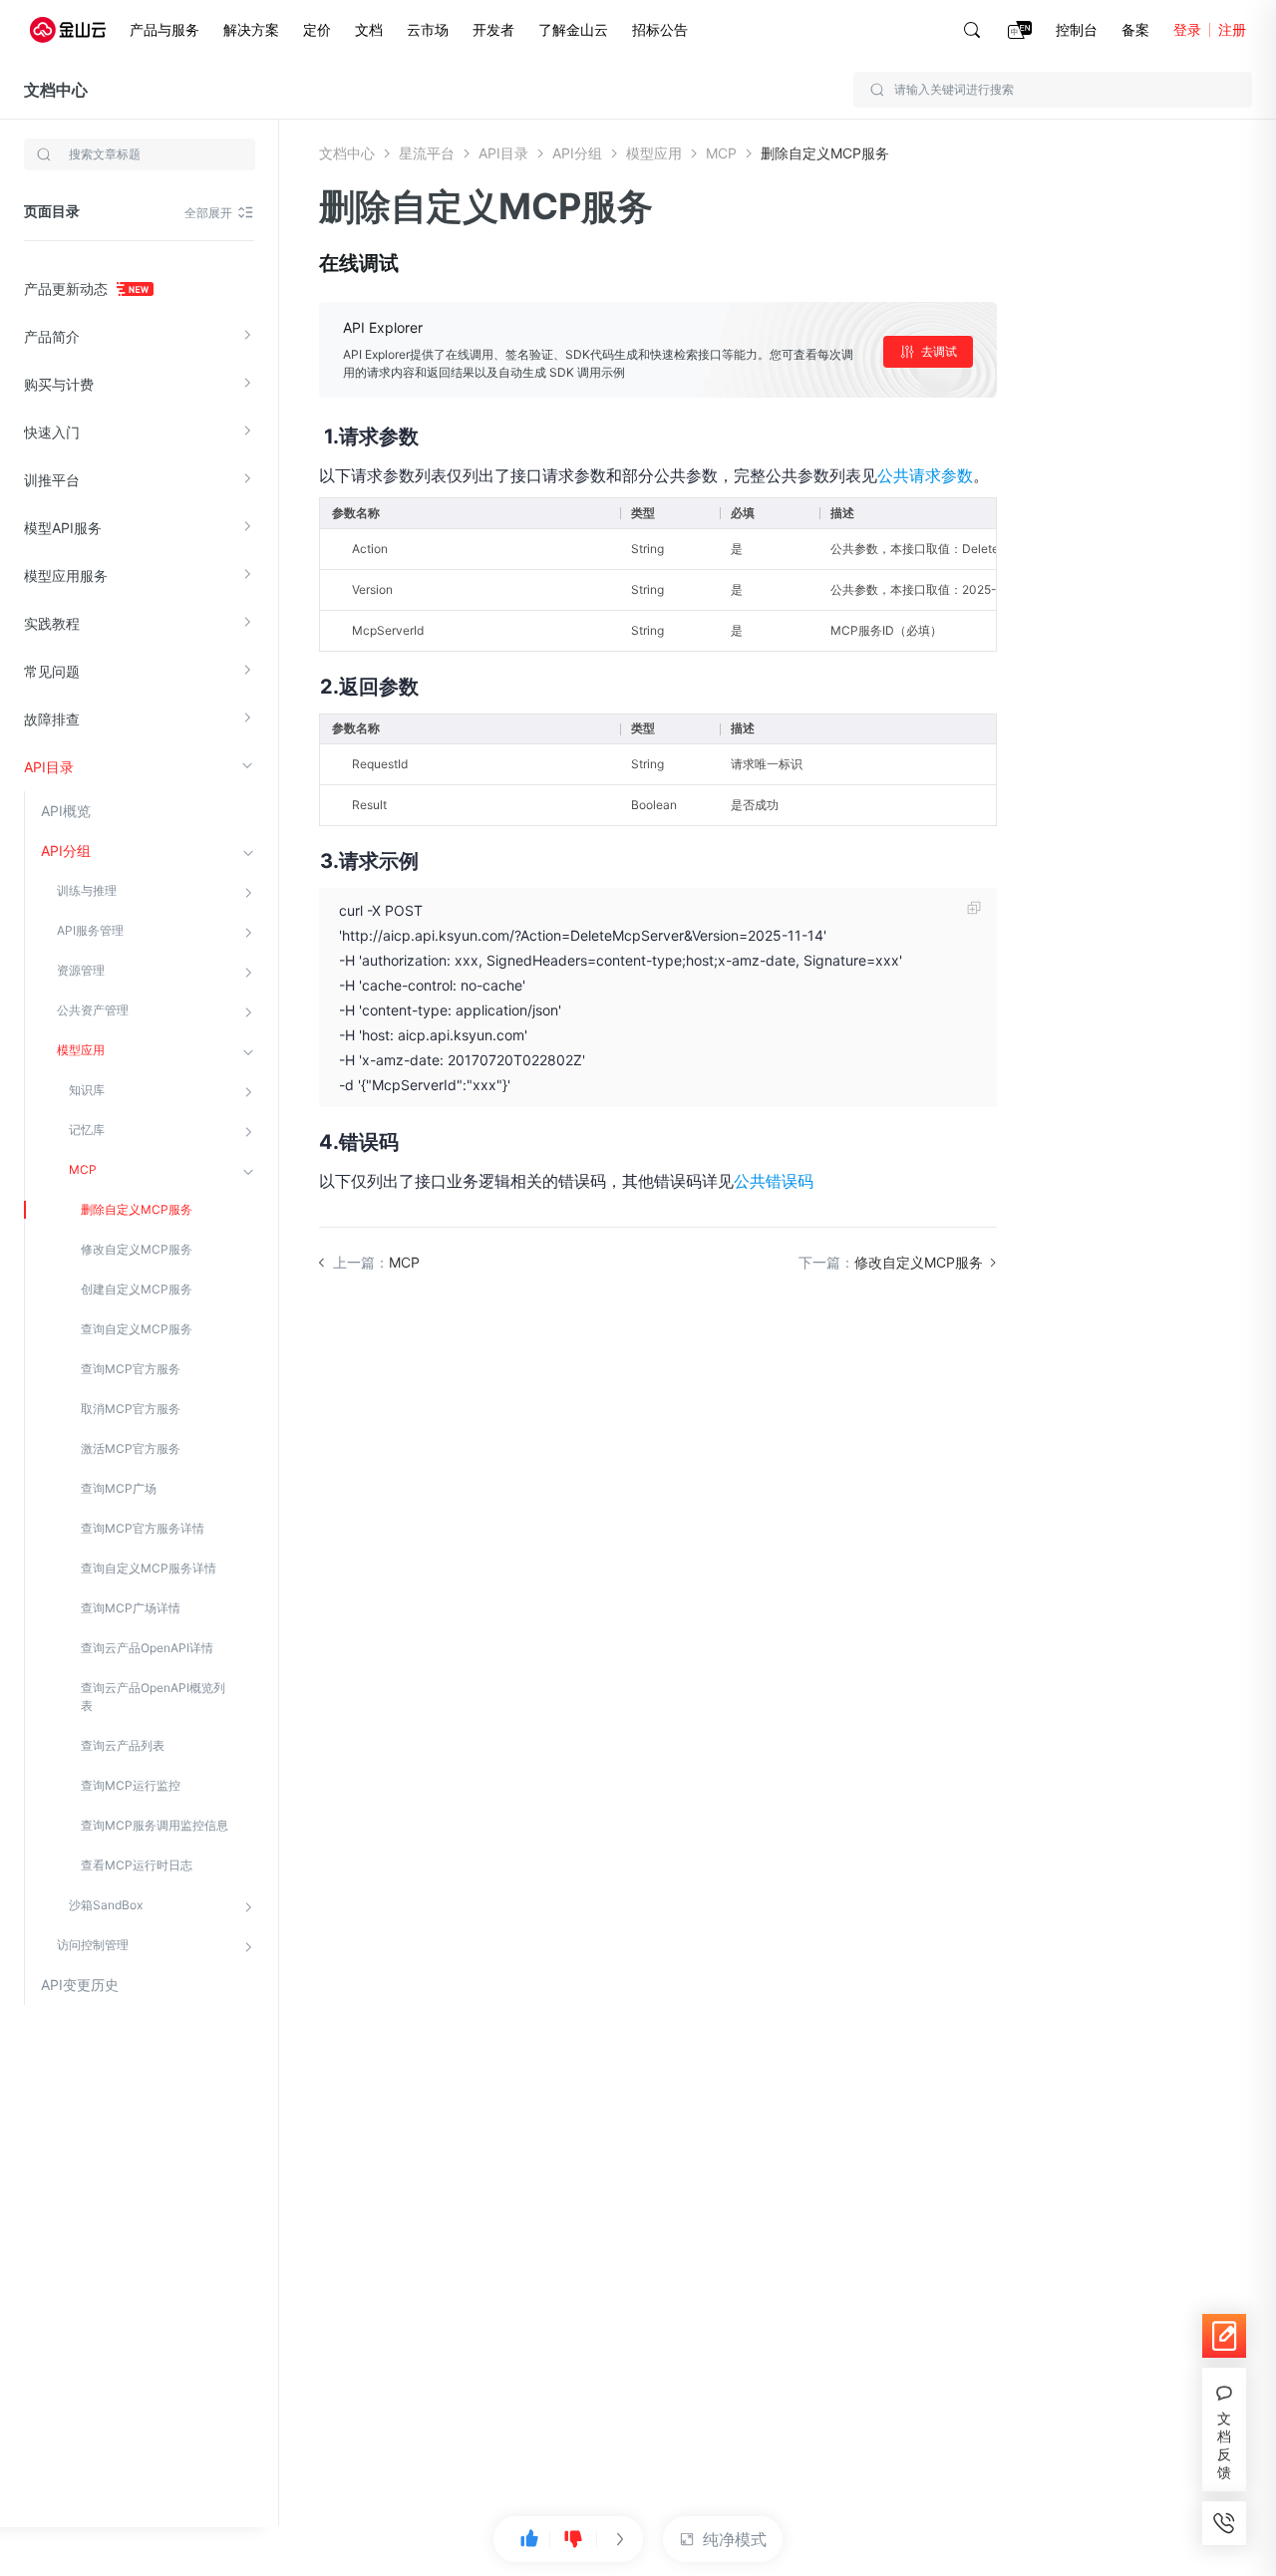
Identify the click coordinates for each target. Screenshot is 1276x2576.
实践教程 (52, 623)
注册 (1232, 29)
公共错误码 (774, 1181)
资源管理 (81, 970)
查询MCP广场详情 (131, 1608)
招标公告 (660, 29)
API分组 (66, 851)
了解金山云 (573, 29)
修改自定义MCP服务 (137, 1249)
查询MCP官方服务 (131, 1369)
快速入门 (52, 432)
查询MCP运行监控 (131, 1785)
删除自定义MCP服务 (137, 1209)
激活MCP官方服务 (131, 1448)
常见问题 (52, 671)
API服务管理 (90, 930)
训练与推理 (87, 890)
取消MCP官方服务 (131, 1409)
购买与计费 (59, 384)
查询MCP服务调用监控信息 (155, 1825)
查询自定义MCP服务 (137, 1329)
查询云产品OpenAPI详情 (147, 1648)
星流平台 (427, 153)
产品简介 (52, 336)
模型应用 (81, 1050)
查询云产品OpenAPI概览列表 (153, 1697)
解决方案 (251, 29)
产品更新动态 (68, 288)
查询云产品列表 (123, 1745)
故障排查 (52, 719)
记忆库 (87, 1130)
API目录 (49, 767)
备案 (1135, 29)
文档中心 (56, 90)
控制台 (1077, 29)
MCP (83, 1169)
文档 (369, 29)
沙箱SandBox (106, 1905)
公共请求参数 (925, 475)
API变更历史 (80, 1985)
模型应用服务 (66, 575)
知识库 (87, 1090)
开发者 (493, 29)
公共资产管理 (93, 1010)
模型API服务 (63, 528)
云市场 (428, 29)
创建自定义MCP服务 (137, 1289)
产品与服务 (164, 29)
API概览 (66, 811)
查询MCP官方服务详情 (143, 1528)
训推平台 (52, 480)
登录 (1187, 29)
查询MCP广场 (119, 1488)
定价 (317, 29)
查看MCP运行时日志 (137, 1865)
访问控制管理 (93, 1945)
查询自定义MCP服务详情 (149, 1568)
